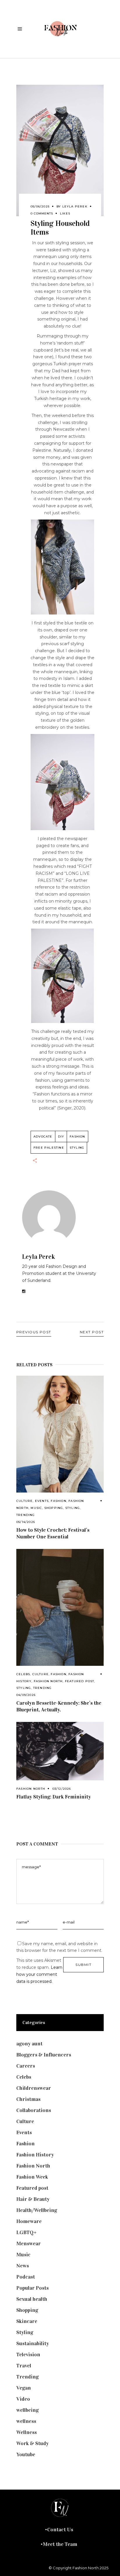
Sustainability (33, 2343)
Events (42, 1501)
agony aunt (29, 2044)
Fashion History (35, 2155)
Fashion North (48, 1681)
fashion (77, 1136)
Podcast (26, 2277)
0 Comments (42, 213)
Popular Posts (32, 2288)
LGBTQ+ (27, 2232)
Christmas (28, 2099)
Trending (26, 1515)
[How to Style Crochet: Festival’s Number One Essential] (60, 1434)
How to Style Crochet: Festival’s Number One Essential (53, 1533)
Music (36, 1508)
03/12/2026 (62, 1789)
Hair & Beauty (33, 2199)
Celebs (23, 1674)
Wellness (27, 2432)
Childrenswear (34, 2088)
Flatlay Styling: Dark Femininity (54, 1797)
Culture (24, 1501)
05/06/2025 (40, 206)
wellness (26, 2421)
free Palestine (49, 1148)
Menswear (29, 2243)
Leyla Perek (75, 206)
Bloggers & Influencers (44, 2055)
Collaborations (34, 2110)
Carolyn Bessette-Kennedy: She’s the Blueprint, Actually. (59, 1706)
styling (77, 1148)
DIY (61, 1136)
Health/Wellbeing (37, 2210)
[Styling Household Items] (60, 1217)
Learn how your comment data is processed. (39, 1974)
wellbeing (28, 2410)
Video (23, 2399)
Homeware (29, 2221)
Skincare (27, 2321)
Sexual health (32, 2299)
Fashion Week (32, 2177)
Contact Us (60, 2530)
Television (28, 2355)
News (23, 2266)
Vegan (24, 2388)
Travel (24, 2366)
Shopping (54, 1508)
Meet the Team (60, 2544)
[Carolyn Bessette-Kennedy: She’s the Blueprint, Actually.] (60, 1607)
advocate (43, 1136)
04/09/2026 (26, 1695)
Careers (26, 2066)
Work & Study (32, 2443)
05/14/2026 (26, 1522)
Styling (73, 1508)
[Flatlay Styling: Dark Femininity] (60, 1751)
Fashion (58, 1501)
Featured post (80, 1681)
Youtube (26, 2454)
